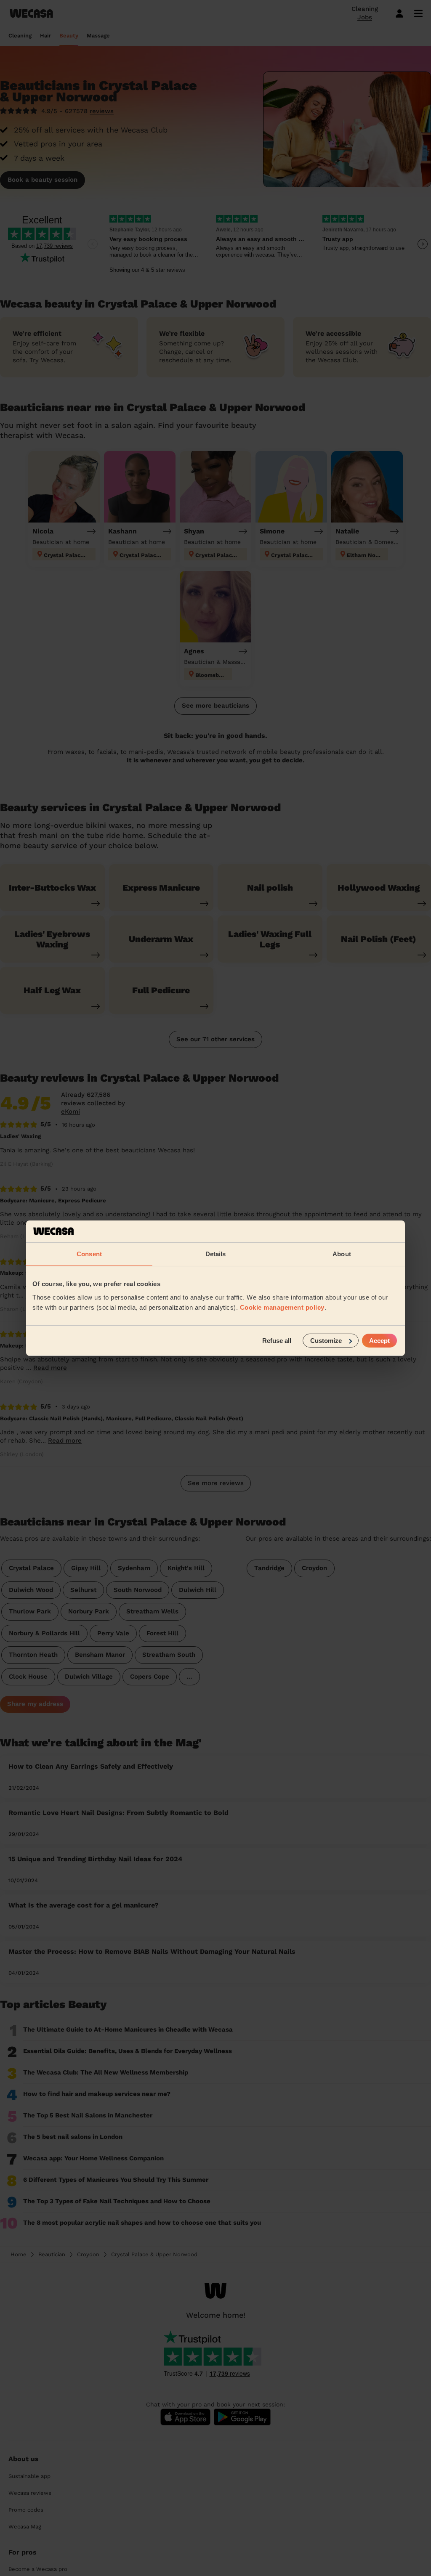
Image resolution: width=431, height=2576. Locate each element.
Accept (379, 1340)
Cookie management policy (282, 1307)
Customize (326, 1340)
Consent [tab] (89, 1254)
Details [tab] (216, 1254)
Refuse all (277, 1340)
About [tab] (342, 1254)
